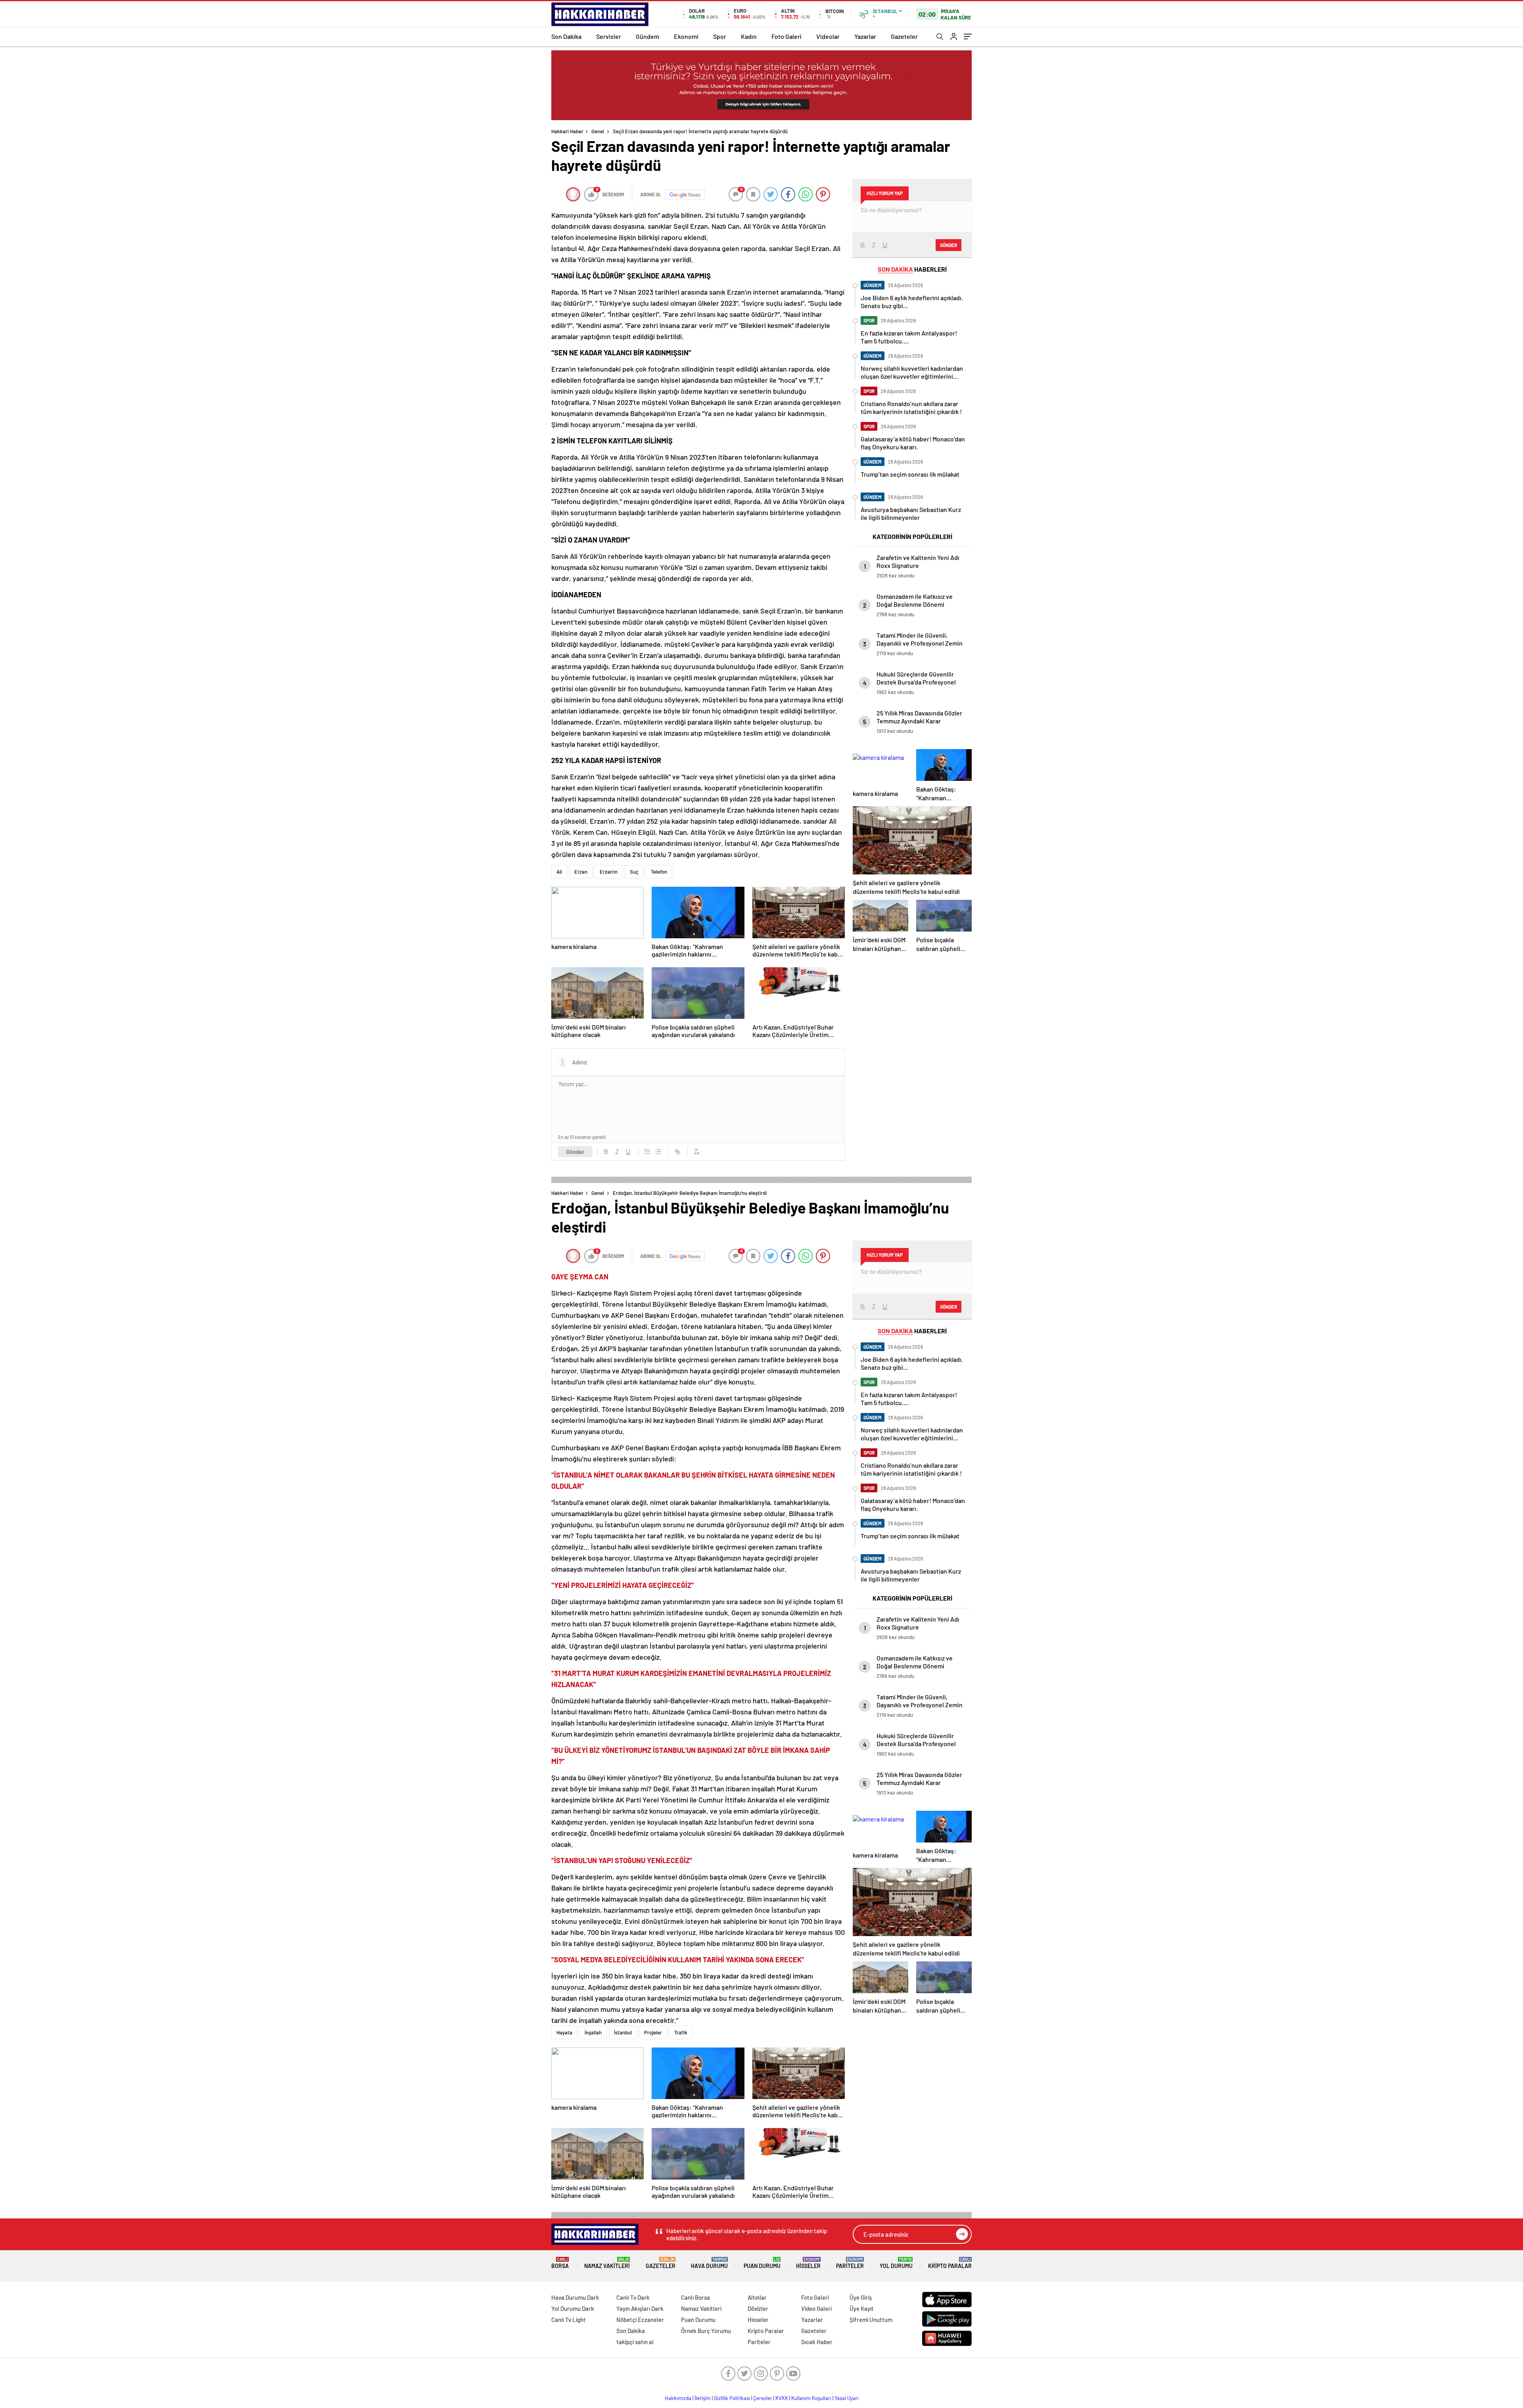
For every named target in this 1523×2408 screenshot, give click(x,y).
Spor (720, 36)
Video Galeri (816, 2308)
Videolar (828, 36)
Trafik (681, 2032)
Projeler (653, 2032)
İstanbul (623, 2032)
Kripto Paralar (950, 2263)
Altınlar (757, 2297)
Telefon (659, 872)
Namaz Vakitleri (607, 2263)
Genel (598, 131)
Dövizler (758, 2308)
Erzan (581, 872)
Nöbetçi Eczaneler (640, 2320)
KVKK (782, 2398)
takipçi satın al (635, 2342)
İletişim (703, 2398)
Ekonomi (686, 36)
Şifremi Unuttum (871, 2320)
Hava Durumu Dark (575, 2297)
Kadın (749, 36)
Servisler (609, 36)
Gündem (647, 36)
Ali (559, 872)
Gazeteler (904, 36)
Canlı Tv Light (569, 2320)
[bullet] (658, 1152)
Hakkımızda (678, 2398)
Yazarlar (865, 36)
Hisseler (808, 2263)
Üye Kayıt (862, 2308)
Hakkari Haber (567, 131)
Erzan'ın (609, 872)
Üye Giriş (861, 2297)
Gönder (575, 1152)
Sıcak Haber (817, 2342)
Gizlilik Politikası (732, 2398)
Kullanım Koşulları (811, 2398)
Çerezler (763, 2398)
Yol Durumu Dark (573, 2308)
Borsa (560, 2263)
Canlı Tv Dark (633, 2297)
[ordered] (647, 1152)
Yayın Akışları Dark (640, 2308)
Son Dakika (566, 36)
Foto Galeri (786, 36)
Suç (634, 872)
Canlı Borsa (695, 2297)
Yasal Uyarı (847, 2398)
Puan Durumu (762, 2263)
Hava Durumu (709, 2263)
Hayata (564, 2032)
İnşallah (593, 2032)
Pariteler (850, 2263)
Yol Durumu (896, 2263)
